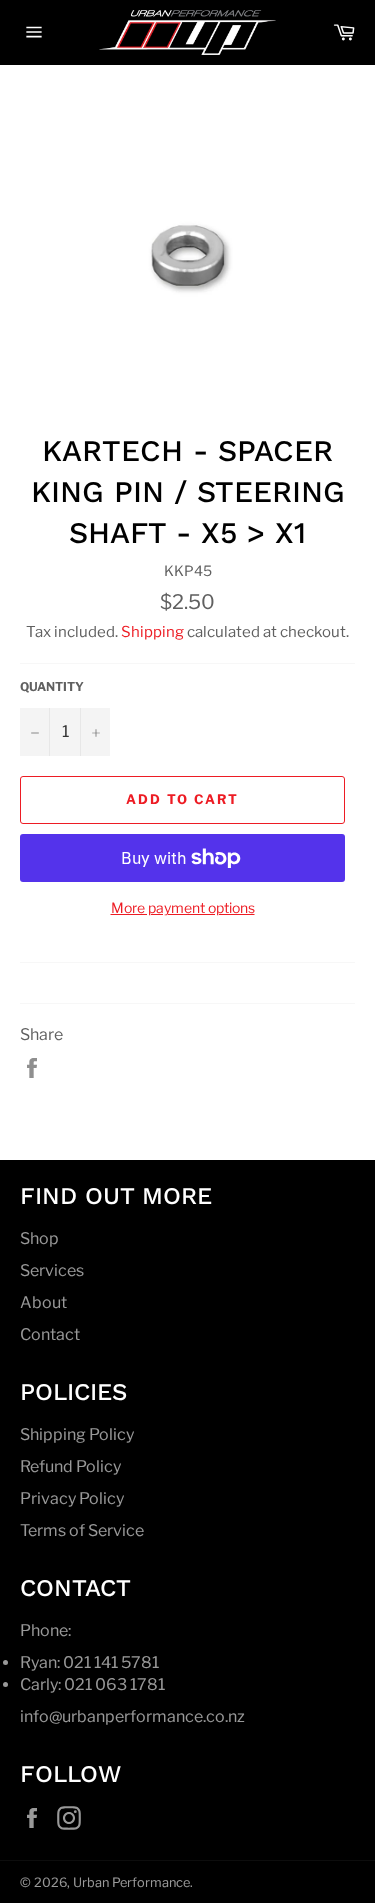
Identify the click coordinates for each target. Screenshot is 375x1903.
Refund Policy (70, 1466)
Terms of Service (82, 1530)
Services (52, 1270)
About (43, 1302)
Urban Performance (131, 1882)
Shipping (152, 632)
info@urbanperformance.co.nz (132, 1716)
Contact (50, 1334)
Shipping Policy (77, 1434)
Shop (39, 1238)
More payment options (183, 907)
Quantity (52, 686)
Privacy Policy (72, 1498)
